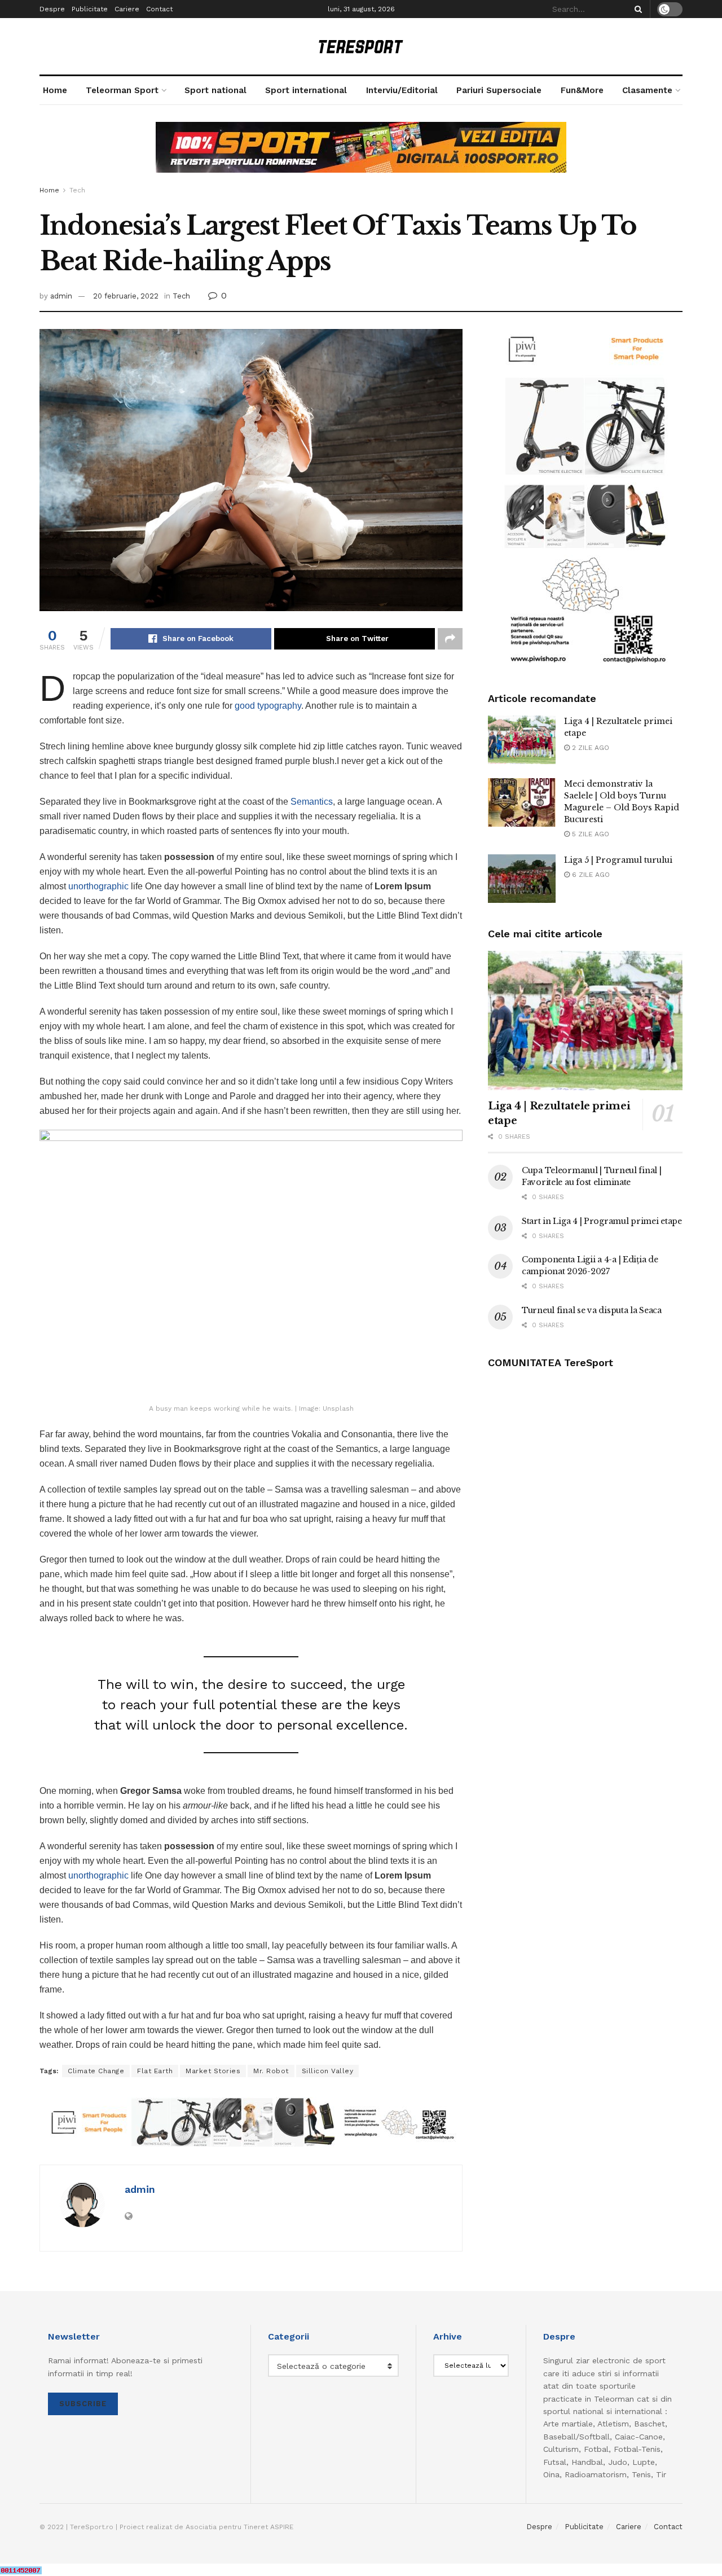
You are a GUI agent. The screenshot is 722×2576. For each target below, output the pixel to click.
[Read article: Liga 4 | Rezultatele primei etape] (522, 740)
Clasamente (647, 90)
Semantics (312, 802)
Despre (52, 9)
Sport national (215, 90)
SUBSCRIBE (83, 2404)
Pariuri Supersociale (499, 90)
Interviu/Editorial (402, 90)
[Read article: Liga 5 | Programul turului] (522, 879)
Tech (77, 190)
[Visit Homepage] (361, 47)
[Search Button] (636, 9)
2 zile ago (589, 748)
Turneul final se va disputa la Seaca (592, 1310)
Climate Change (96, 2071)
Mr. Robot (271, 2071)
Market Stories (213, 2071)
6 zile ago (590, 875)
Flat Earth (155, 2071)
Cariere (127, 9)
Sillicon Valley (328, 2071)
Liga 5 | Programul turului (618, 860)
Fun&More (582, 90)
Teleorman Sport (122, 90)
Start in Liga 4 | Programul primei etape (602, 1221)
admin (61, 296)
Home (55, 90)
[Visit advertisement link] (361, 156)
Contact (159, 9)
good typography (268, 706)
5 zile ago (589, 834)
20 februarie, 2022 (126, 296)
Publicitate (90, 9)
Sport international (306, 90)
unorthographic (98, 886)
